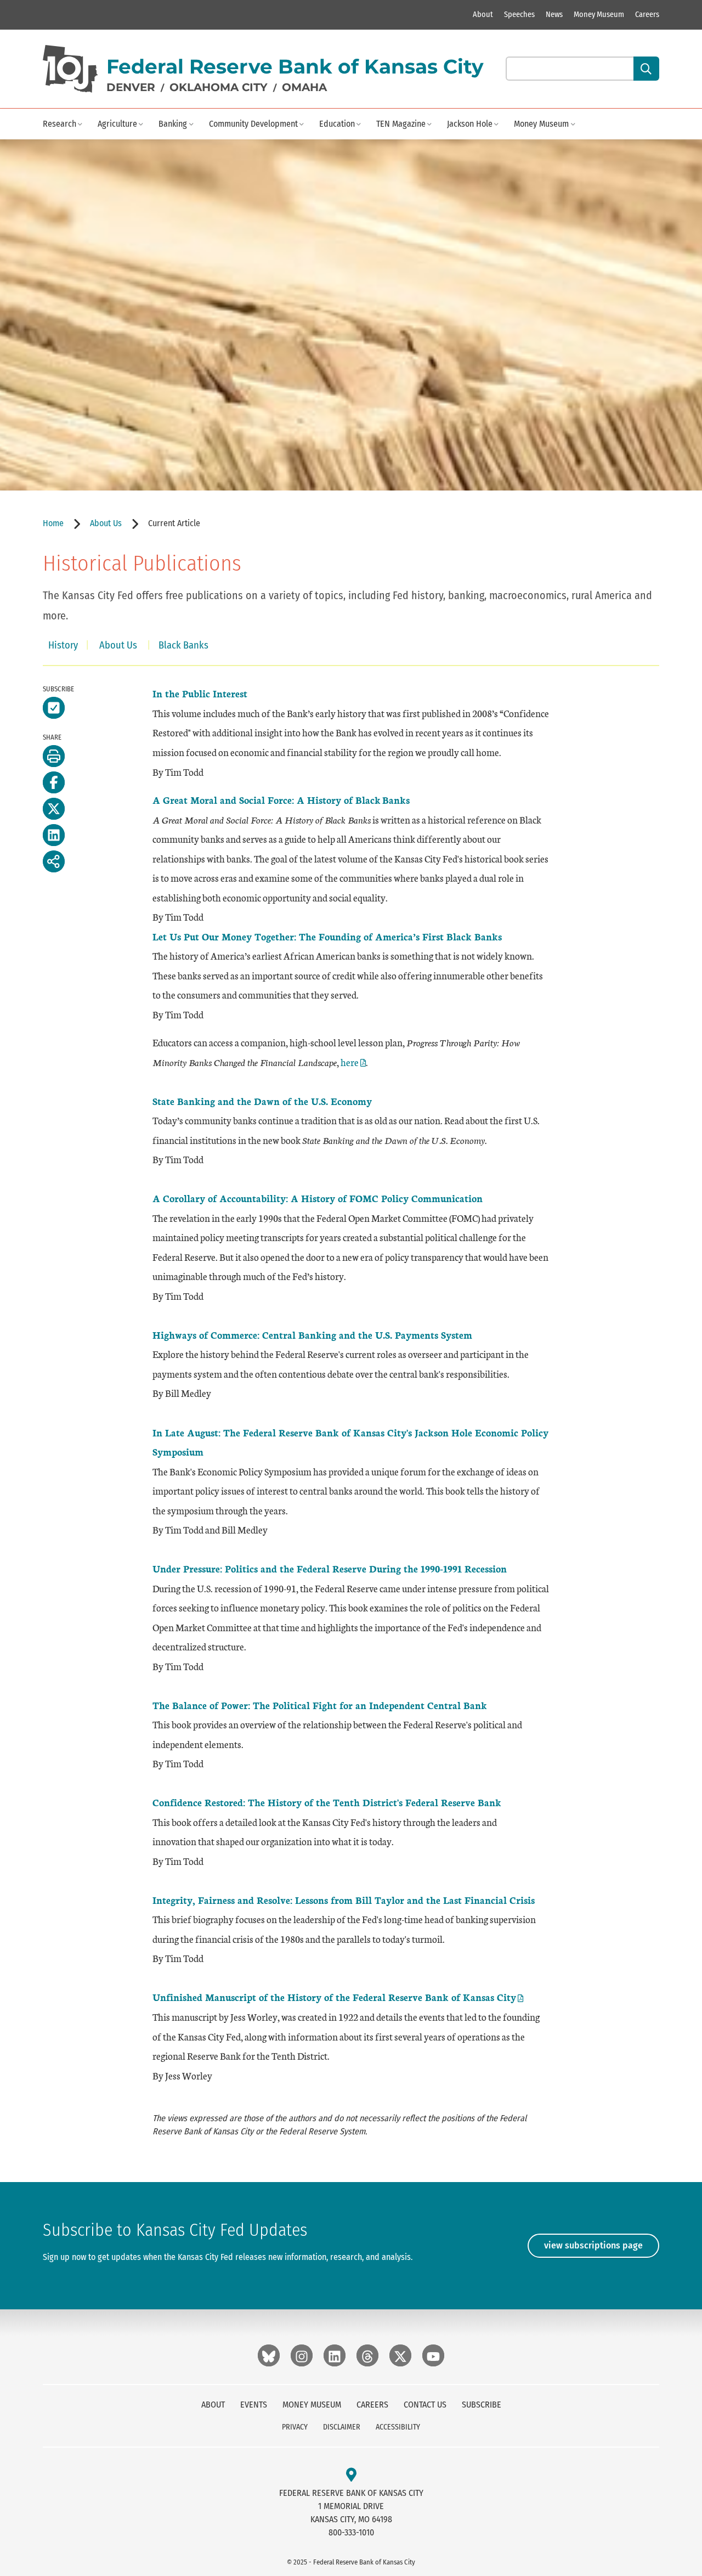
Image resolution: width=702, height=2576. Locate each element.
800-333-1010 (351, 2532)
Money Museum (599, 15)
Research (60, 124)
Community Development (253, 124)
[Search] (646, 69)
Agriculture (117, 124)
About (483, 15)
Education (337, 124)
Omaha (304, 87)
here (353, 1062)
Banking (173, 124)
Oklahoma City (219, 87)
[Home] (70, 69)
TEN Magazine (401, 124)
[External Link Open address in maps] (351, 2475)
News (554, 15)
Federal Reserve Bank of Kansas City (295, 66)
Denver (131, 87)
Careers (647, 15)
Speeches (519, 15)
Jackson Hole (470, 124)
